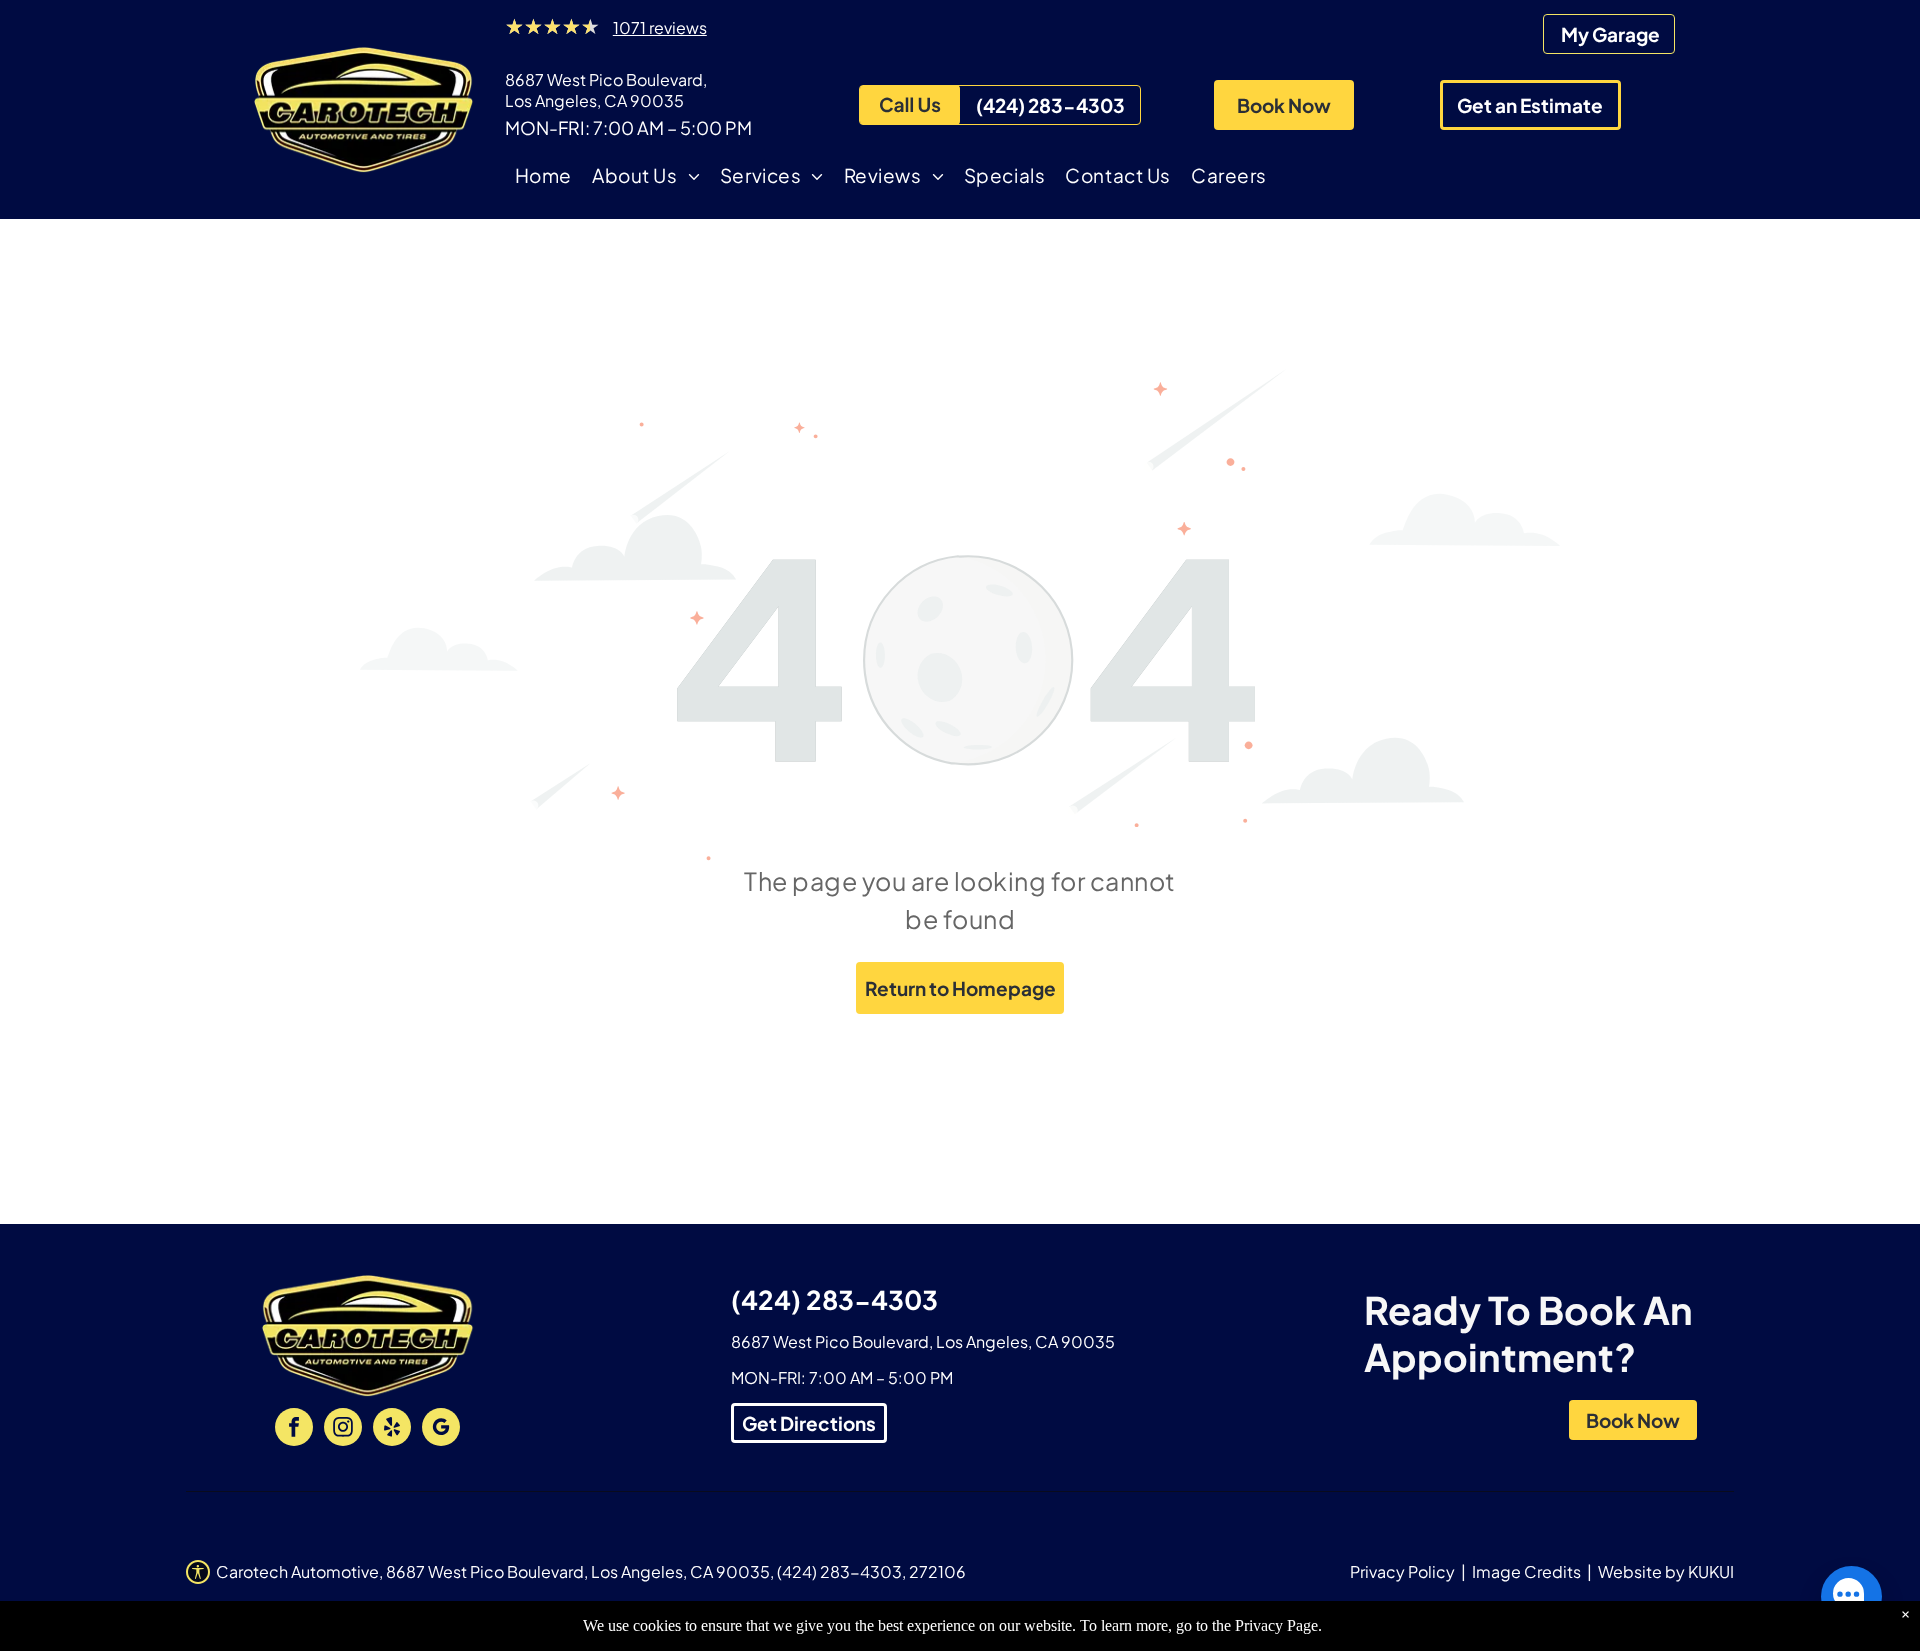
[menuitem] (543, 178)
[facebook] (294, 1429)
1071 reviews (660, 27)
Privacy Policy (1402, 1571)
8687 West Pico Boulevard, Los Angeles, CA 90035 (606, 90)
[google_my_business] (441, 1429)
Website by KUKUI (1666, 1571)
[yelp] (392, 1429)
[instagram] (343, 1429)
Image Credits (1526, 1571)
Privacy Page (1276, 1625)
